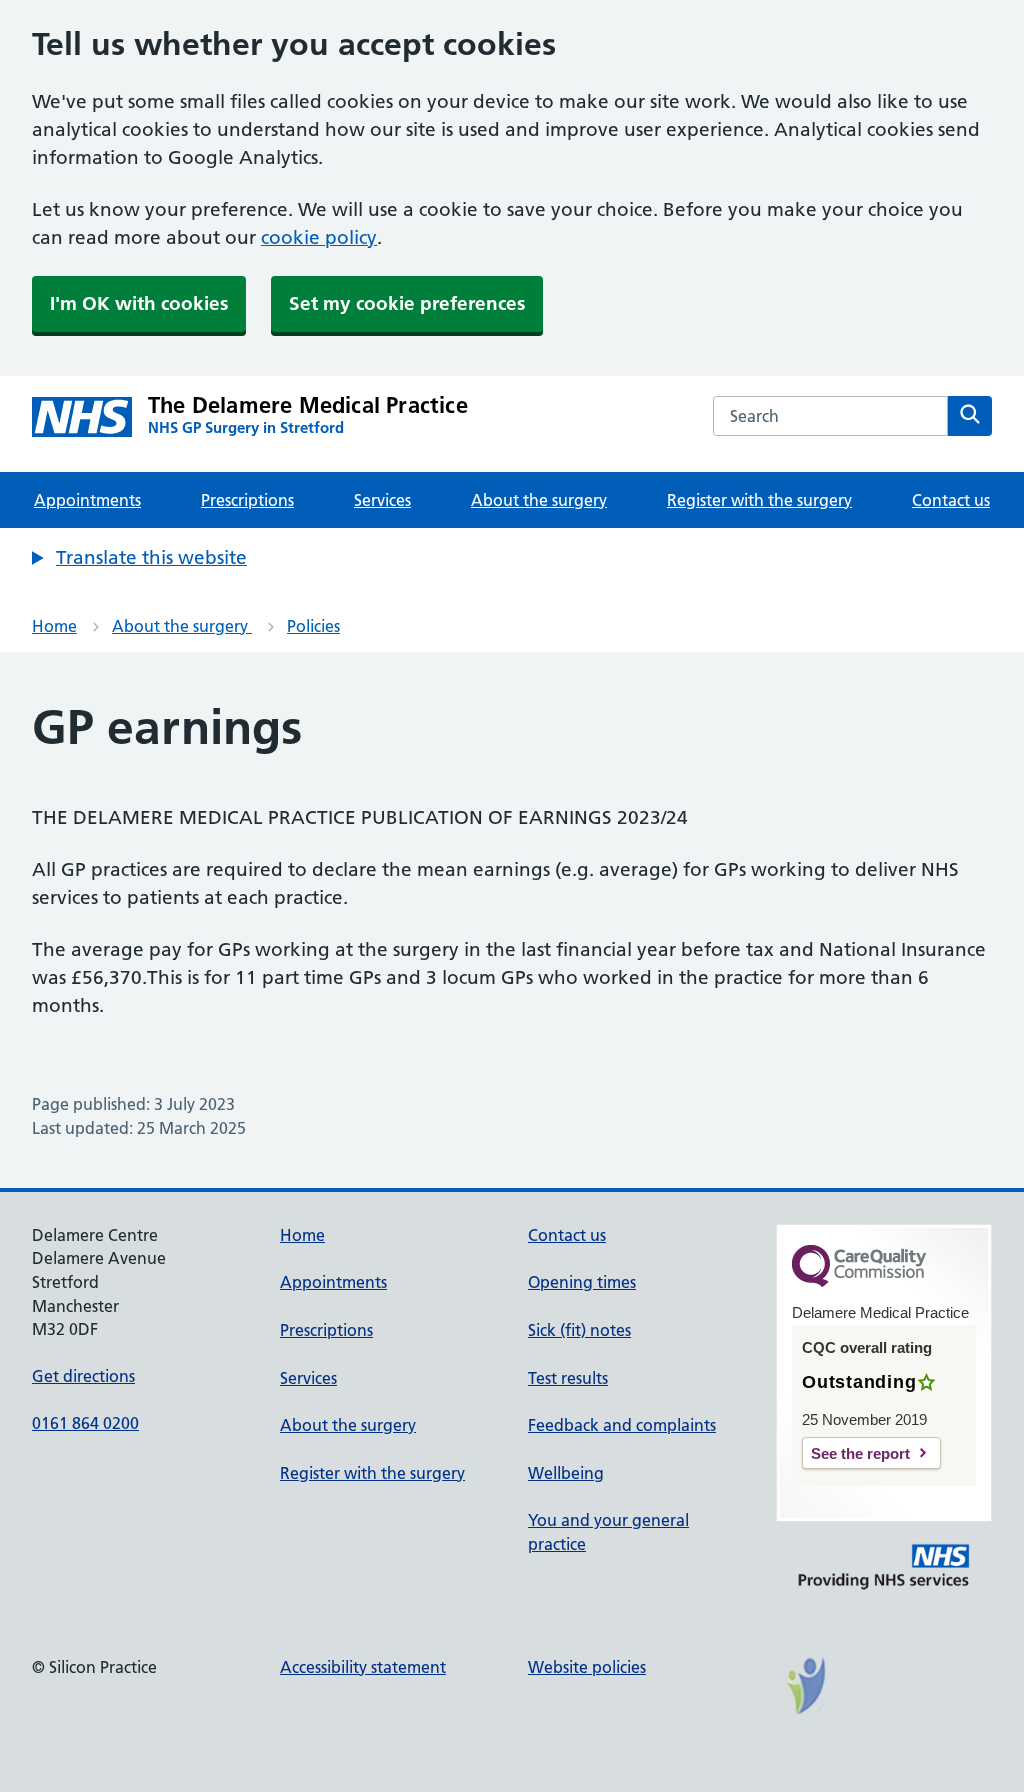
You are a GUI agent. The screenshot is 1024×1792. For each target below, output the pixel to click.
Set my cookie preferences (407, 303)
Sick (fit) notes (579, 1330)
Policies (313, 626)
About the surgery (539, 500)
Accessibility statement (363, 1667)
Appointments (87, 500)
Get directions (83, 1376)
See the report (860, 1453)
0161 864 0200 (85, 1423)
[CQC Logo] (859, 1282)
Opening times (582, 1282)
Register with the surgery (759, 500)
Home (54, 626)
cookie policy (319, 237)
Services (382, 500)
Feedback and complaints (622, 1425)
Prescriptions (247, 500)
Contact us (951, 500)
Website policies (587, 1667)
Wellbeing (566, 1473)
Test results (568, 1378)
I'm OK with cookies (139, 303)
